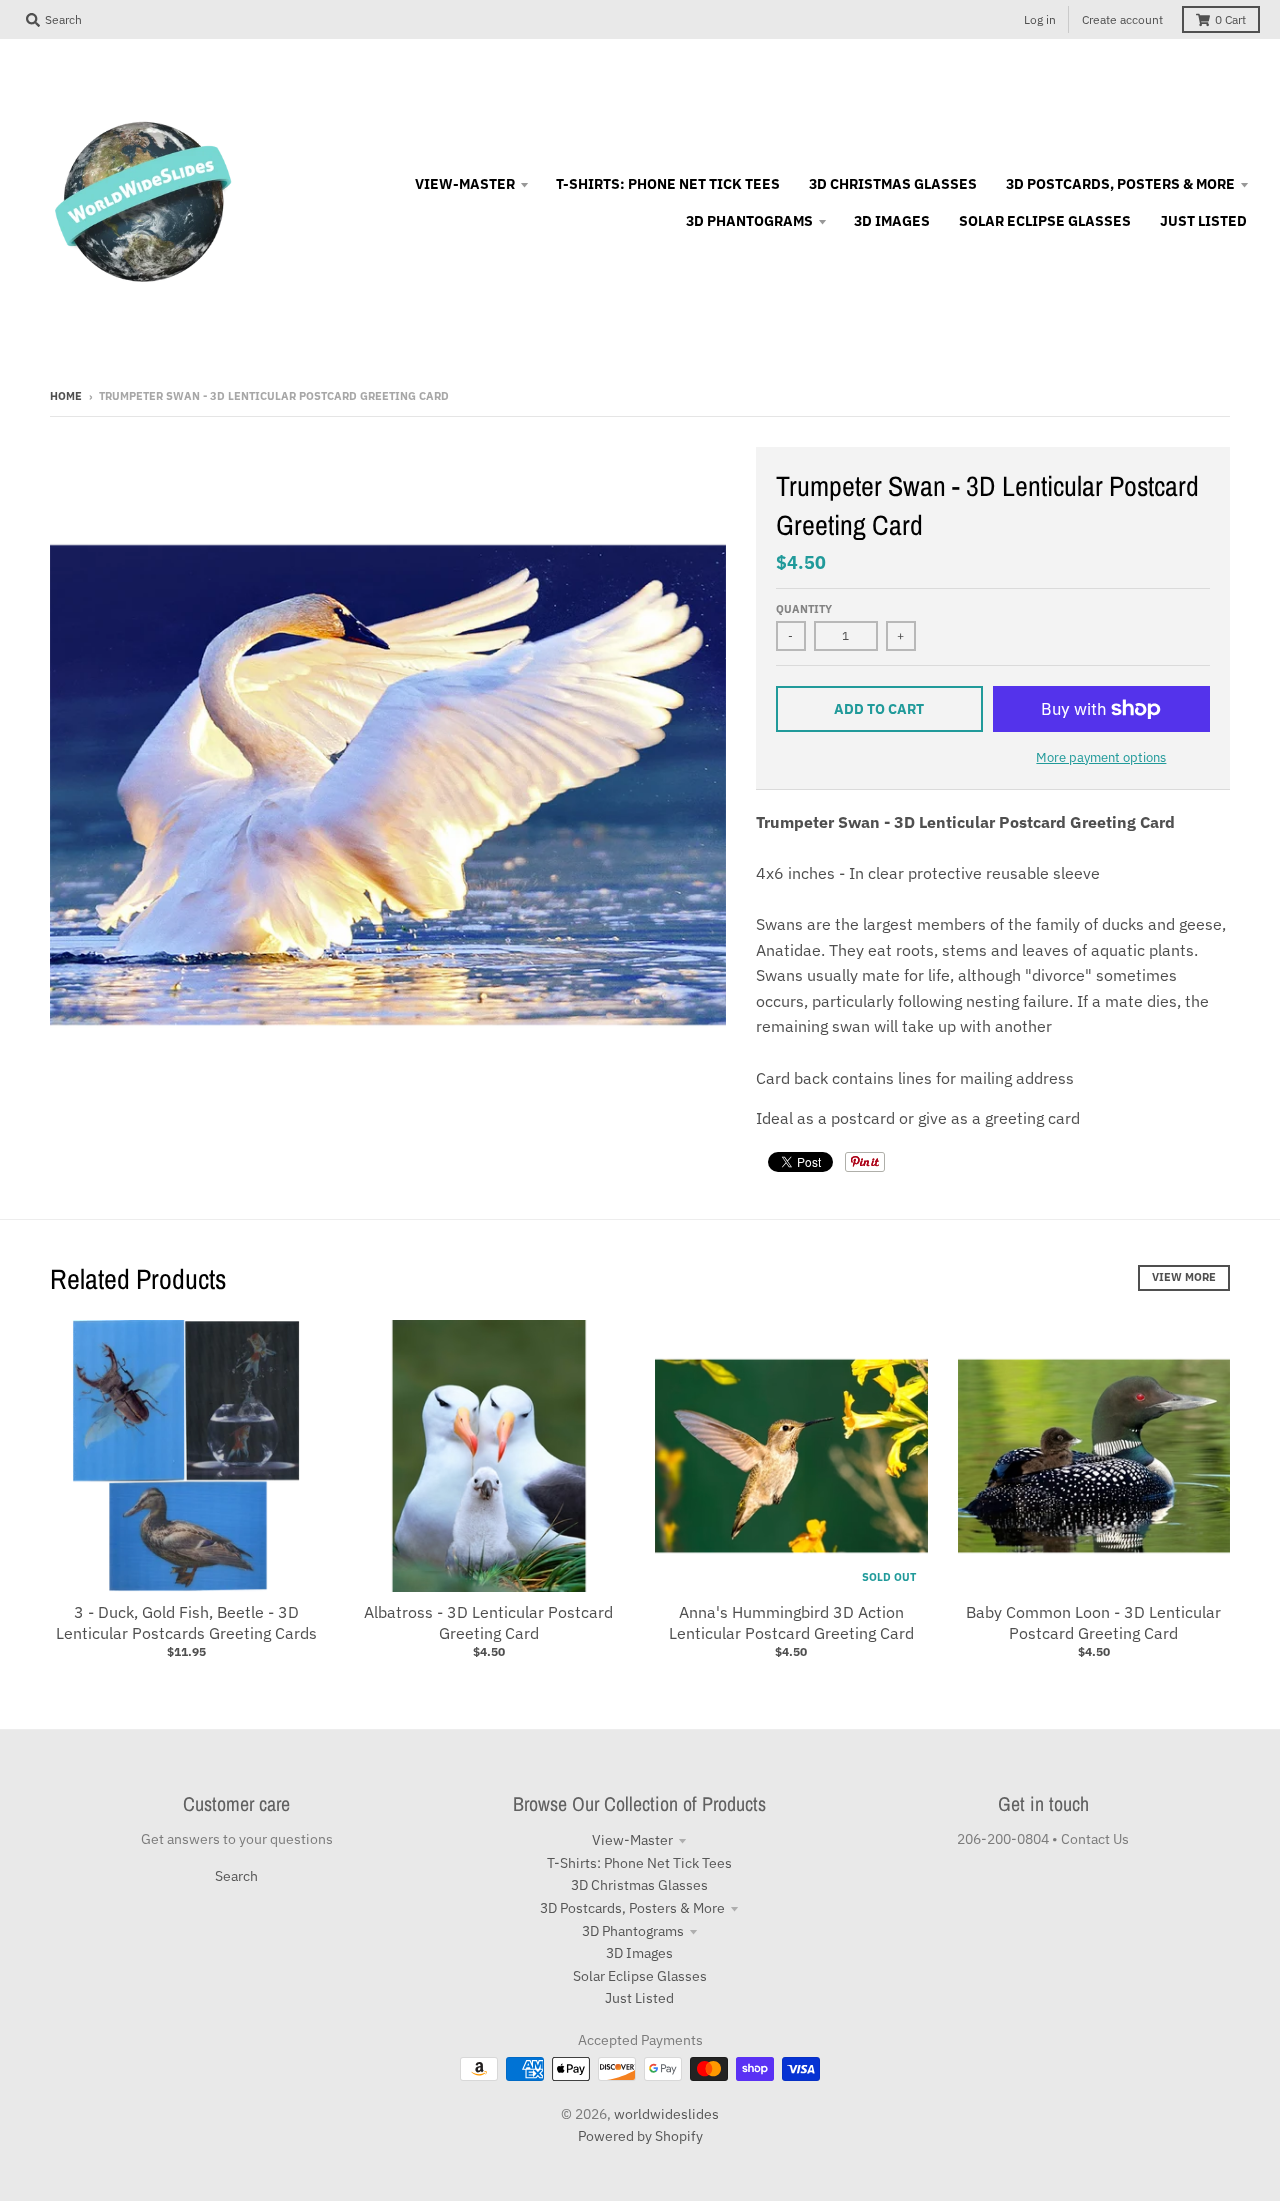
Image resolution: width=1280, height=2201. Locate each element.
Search (236, 1876)
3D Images (639, 1953)
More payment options (1101, 757)
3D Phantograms (633, 1931)
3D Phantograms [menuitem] (749, 221)
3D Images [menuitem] (892, 221)
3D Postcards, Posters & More (632, 1908)
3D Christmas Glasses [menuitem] (893, 184)
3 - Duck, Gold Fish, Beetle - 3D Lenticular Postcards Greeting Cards (186, 1622)
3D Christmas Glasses (639, 1885)
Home (66, 396)
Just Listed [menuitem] (1203, 221)
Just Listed (639, 1998)
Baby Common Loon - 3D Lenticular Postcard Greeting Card (1093, 1622)
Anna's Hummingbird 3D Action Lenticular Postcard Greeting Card (791, 1622)
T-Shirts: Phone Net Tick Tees (639, 1863)
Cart (1230, 19)
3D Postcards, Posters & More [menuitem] (1120, 184)
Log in (1040, 19)
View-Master (632, 1840)
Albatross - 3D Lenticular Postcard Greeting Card (488, 1622)
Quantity (804, 609)
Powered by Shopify (640, 2136)
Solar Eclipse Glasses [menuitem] (1045, 221)
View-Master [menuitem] (465, 184)
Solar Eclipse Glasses (640, 1976)
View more (1184, 1277)
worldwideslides (666, 2114)
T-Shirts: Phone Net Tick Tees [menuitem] (668, 184)
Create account (1122, 19)
